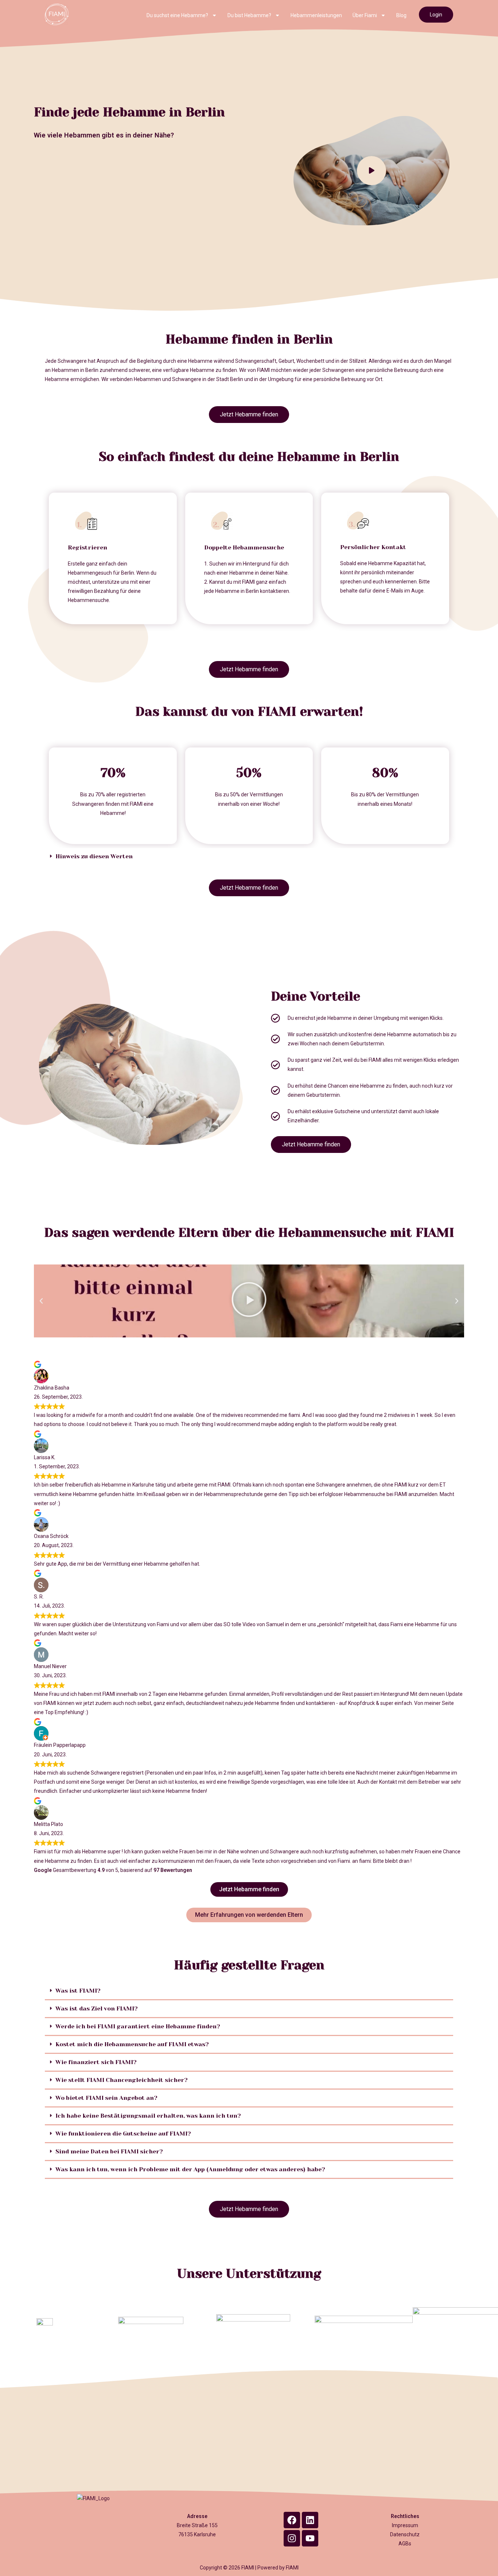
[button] (249, 856)
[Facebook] (292, 2520)
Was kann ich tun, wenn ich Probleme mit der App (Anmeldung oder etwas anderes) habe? (190, 2169)
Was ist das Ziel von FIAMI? (97, 2008)
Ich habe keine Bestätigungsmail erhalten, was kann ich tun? (148, 2116)
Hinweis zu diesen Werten (94, 856)
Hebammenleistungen (316, 15)
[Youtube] (310, 2538)
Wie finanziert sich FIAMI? (96, 2062)
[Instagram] (292, 2538)
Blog (401, 15)
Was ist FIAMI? (78, 1991)
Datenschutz (405, 2534)
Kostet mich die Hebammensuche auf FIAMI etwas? (132, 2044)
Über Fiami (365, 15)
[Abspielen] (249, 1301)
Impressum (405, 2525)
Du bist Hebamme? (249, 15)
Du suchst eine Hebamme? (177, 15)
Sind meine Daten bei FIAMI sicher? (109, 2151)
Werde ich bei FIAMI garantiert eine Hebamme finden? (138, 2026)
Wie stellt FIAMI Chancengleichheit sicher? (122, 2080)
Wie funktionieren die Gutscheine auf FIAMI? (123, 2134)
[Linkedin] (310, 2520)
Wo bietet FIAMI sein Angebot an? (106, 2098)
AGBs (405, 2544)
